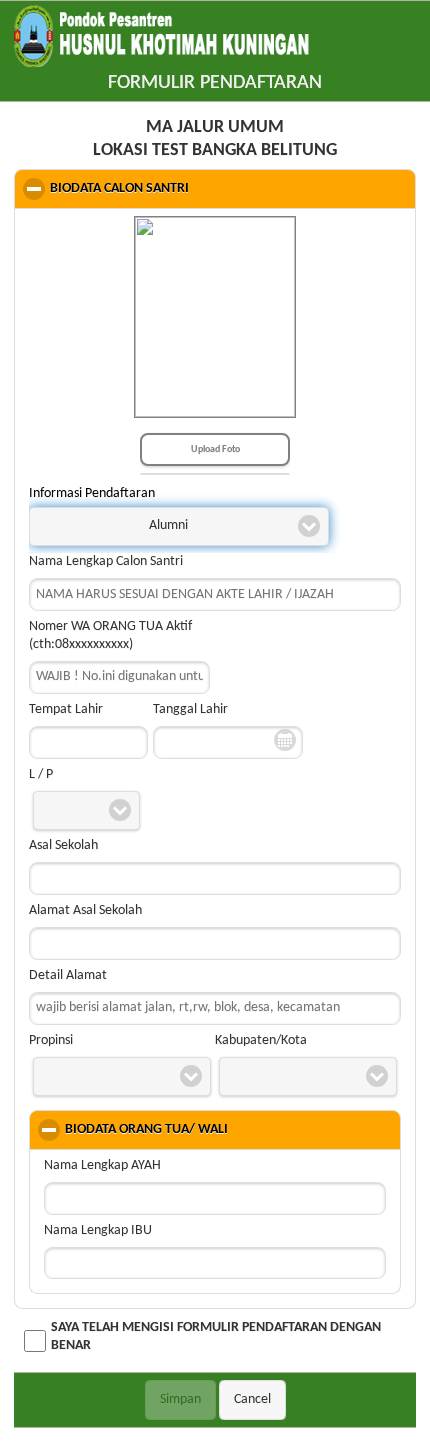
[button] (179, 527)
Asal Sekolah (63, 845)
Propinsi (51, 1040)
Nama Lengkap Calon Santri (106, 561)
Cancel (252, 1399)
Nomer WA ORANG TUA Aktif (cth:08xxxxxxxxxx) (110, 635)
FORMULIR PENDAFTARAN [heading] (215, 83)
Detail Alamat (68, 975)
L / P (41, 774)
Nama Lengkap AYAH (102, 1165)
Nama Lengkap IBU (98, 1230)
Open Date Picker (285, 740)
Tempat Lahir (66, 709)
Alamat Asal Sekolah (85, 910)
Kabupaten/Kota (261, 1040)
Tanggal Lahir (190, 709)
